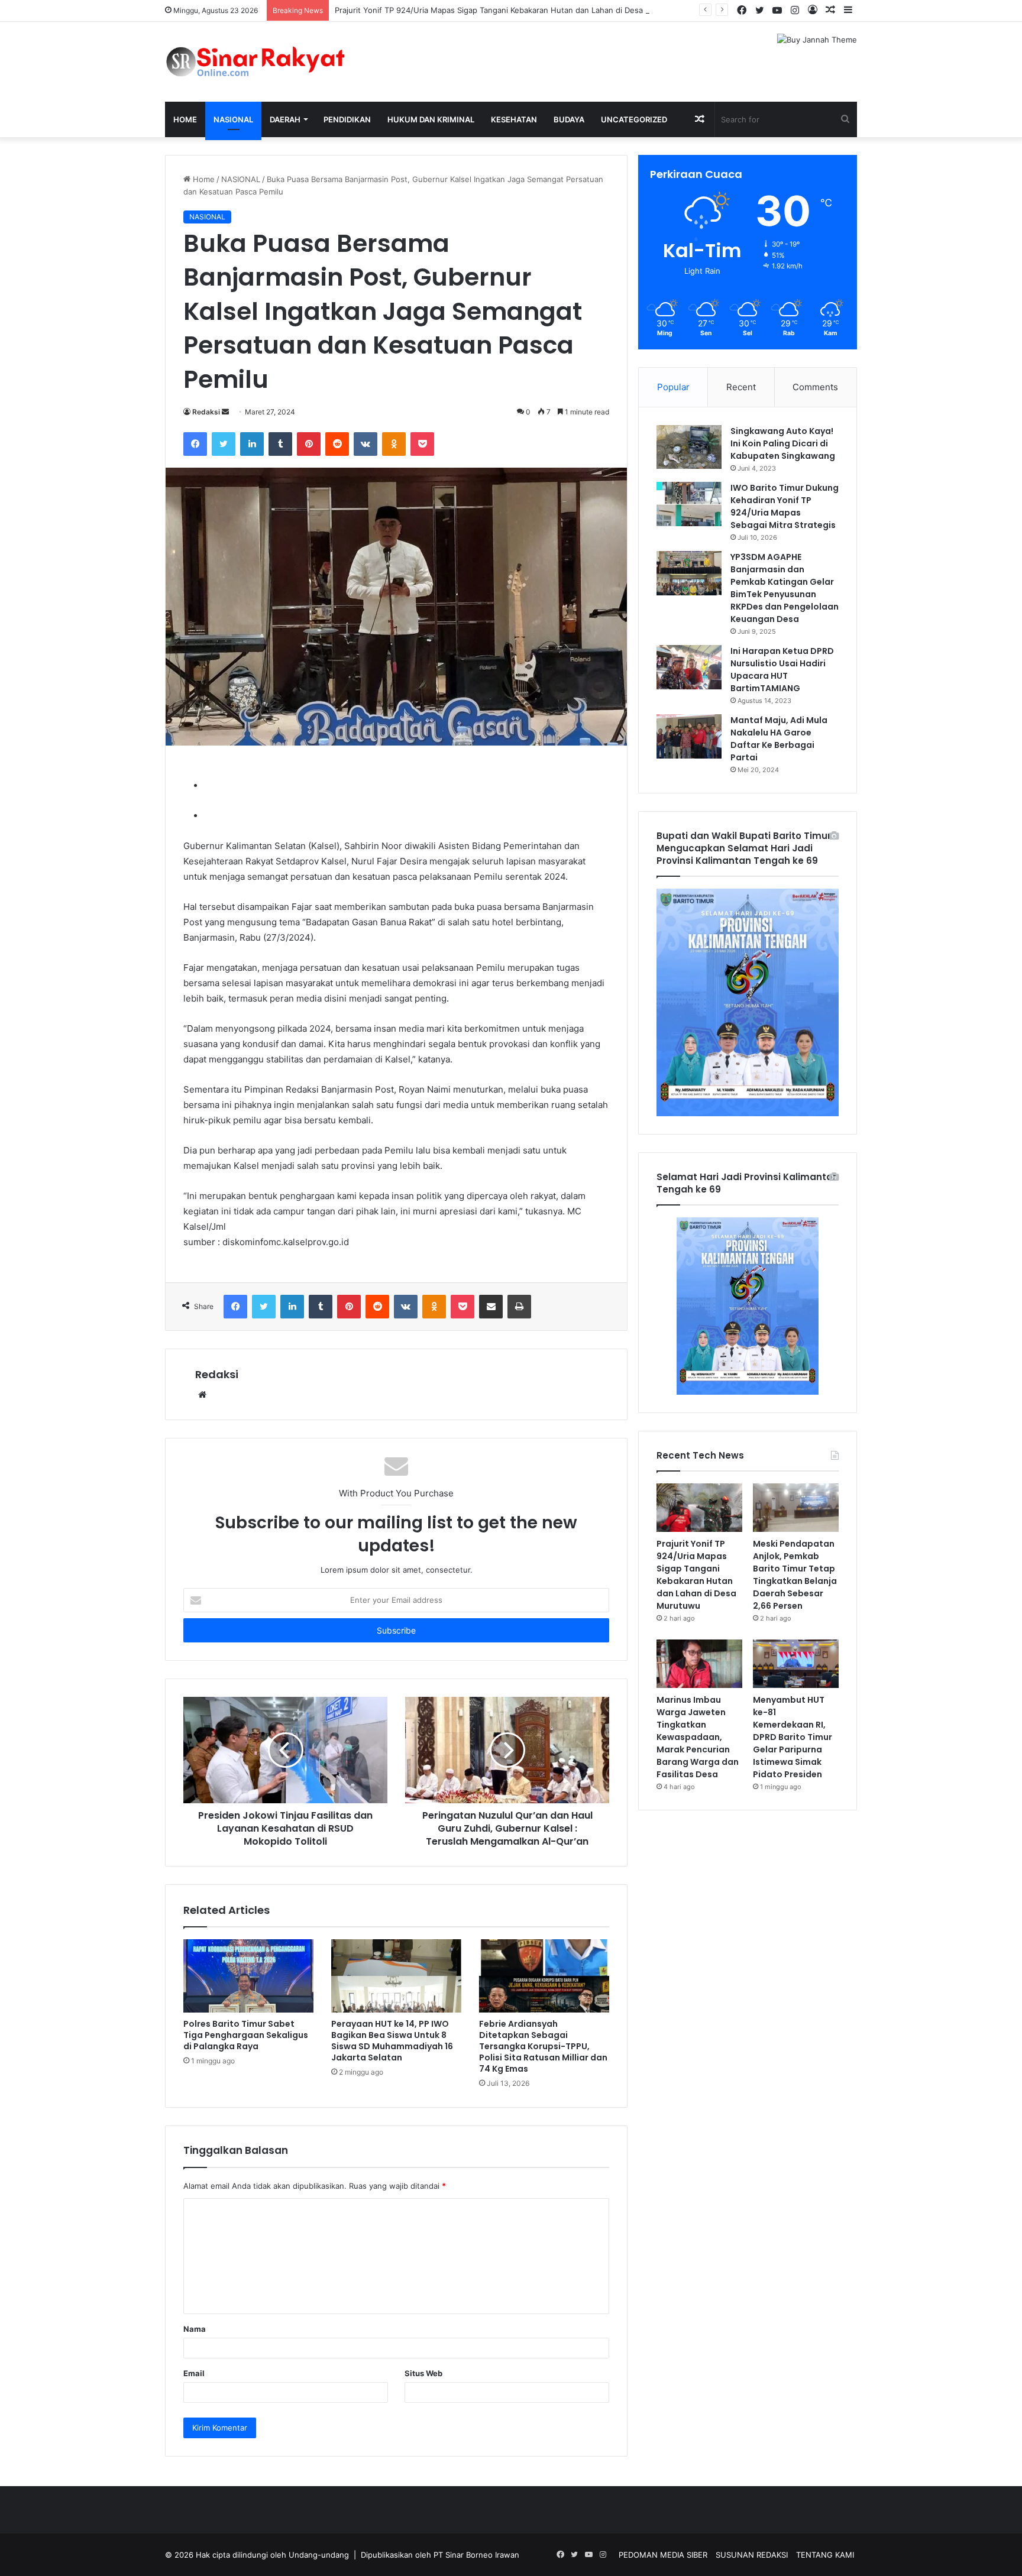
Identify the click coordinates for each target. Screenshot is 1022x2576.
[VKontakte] (366, 444)
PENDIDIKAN (347, 119)
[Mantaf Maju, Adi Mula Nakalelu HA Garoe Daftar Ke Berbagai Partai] (689, 736)
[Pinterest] (309, 444)
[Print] (519, 1307)
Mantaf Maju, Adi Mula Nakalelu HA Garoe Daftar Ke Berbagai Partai (779, 739)
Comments (815, 387)
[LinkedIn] (252, 444)
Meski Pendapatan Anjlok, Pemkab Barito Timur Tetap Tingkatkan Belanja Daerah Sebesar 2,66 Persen (795, 1575)
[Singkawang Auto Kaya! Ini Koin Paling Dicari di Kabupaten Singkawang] (689, 447)
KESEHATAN (514, 119)
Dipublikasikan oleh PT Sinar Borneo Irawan (440, 2555)
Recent (741, 387)
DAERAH (285, 119)
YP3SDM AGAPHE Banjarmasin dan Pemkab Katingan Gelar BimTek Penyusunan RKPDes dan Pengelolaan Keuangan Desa (785, 588)
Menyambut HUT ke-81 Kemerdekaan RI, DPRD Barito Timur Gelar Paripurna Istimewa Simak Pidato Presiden (793, 1737)
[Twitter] (224, 444)
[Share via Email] (491, 1307)
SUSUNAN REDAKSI (752, 2555)
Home (185, 119)
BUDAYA (569, 119)
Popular (673, 387)
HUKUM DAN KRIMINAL (431, 119)
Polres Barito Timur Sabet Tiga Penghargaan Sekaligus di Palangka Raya (246, 2035)
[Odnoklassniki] (394, 444)
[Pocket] (422, 444)
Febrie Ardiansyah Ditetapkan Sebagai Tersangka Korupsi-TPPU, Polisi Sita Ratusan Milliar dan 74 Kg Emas (543, 2046)
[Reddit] (337, 444)
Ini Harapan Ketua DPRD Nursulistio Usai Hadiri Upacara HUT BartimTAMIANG (782, 670)
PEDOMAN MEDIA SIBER (663, 2555)
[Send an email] (225, 412)
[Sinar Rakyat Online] (274, 62)
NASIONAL (233, 119)
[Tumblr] (280, 444)
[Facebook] (195, 444)
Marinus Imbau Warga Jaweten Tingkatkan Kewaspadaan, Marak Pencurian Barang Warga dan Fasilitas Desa (698, 1737)
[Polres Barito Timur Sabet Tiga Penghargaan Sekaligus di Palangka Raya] (248, 1976)
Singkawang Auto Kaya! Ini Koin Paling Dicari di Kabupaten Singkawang (783, 443)
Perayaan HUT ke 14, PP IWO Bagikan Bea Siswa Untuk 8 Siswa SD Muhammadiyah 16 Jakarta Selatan (392, 2041)
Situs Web (423, 2373)
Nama (195, 2329)
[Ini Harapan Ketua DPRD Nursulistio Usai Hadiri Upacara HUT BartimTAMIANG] (689, 667)
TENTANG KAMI (825, 2555)
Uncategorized (634, 119)
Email (194, 2373)
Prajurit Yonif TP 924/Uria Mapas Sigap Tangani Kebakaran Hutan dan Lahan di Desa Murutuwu (509, 10)
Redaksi (206, 412)
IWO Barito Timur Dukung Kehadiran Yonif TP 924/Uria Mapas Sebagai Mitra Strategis (785, 506)
